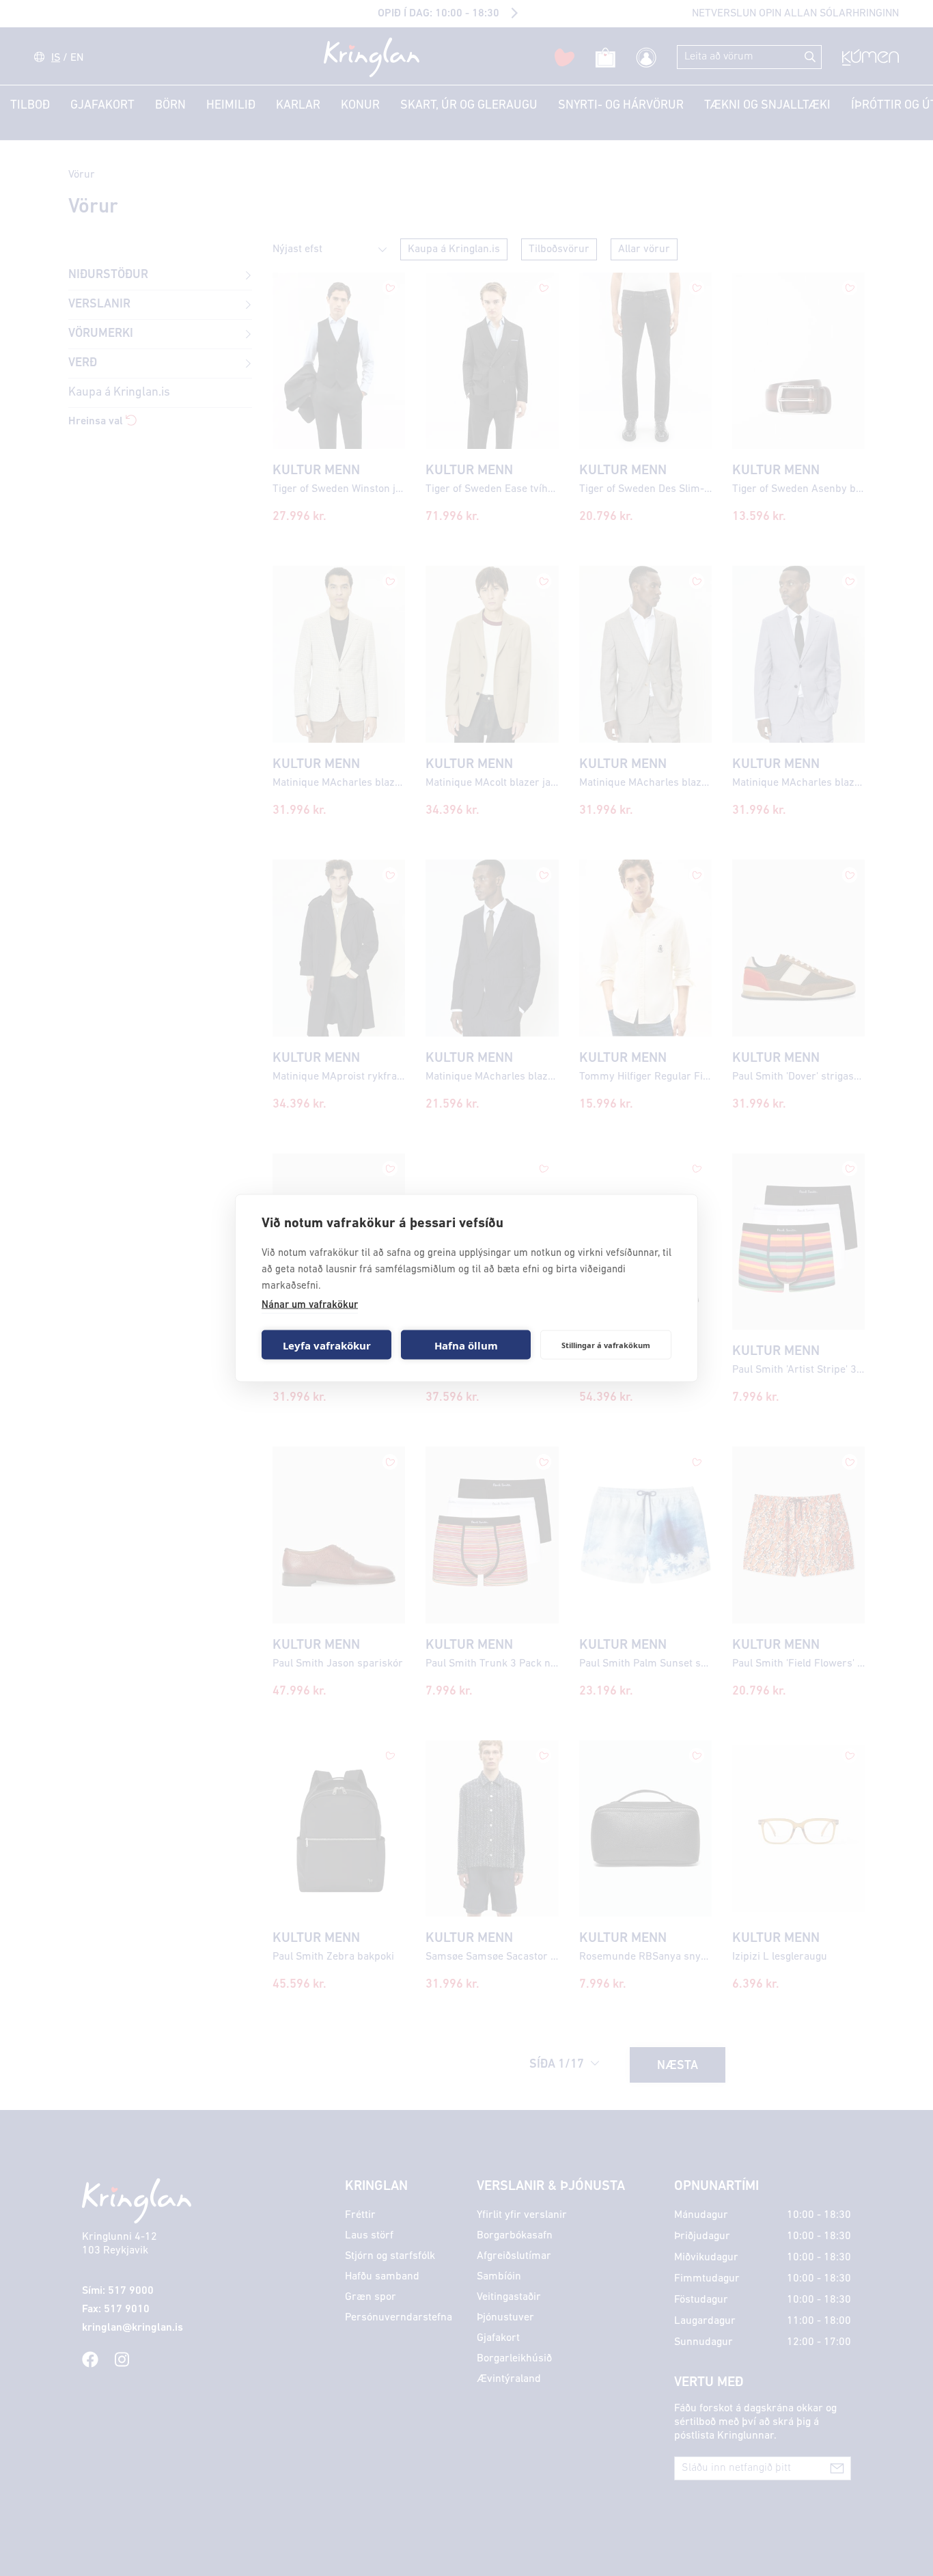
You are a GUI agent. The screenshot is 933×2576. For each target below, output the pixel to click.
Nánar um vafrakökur (310, 1305)
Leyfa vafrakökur (327, 1345)
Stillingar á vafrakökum (606, 1344)
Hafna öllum (466, 1345)
